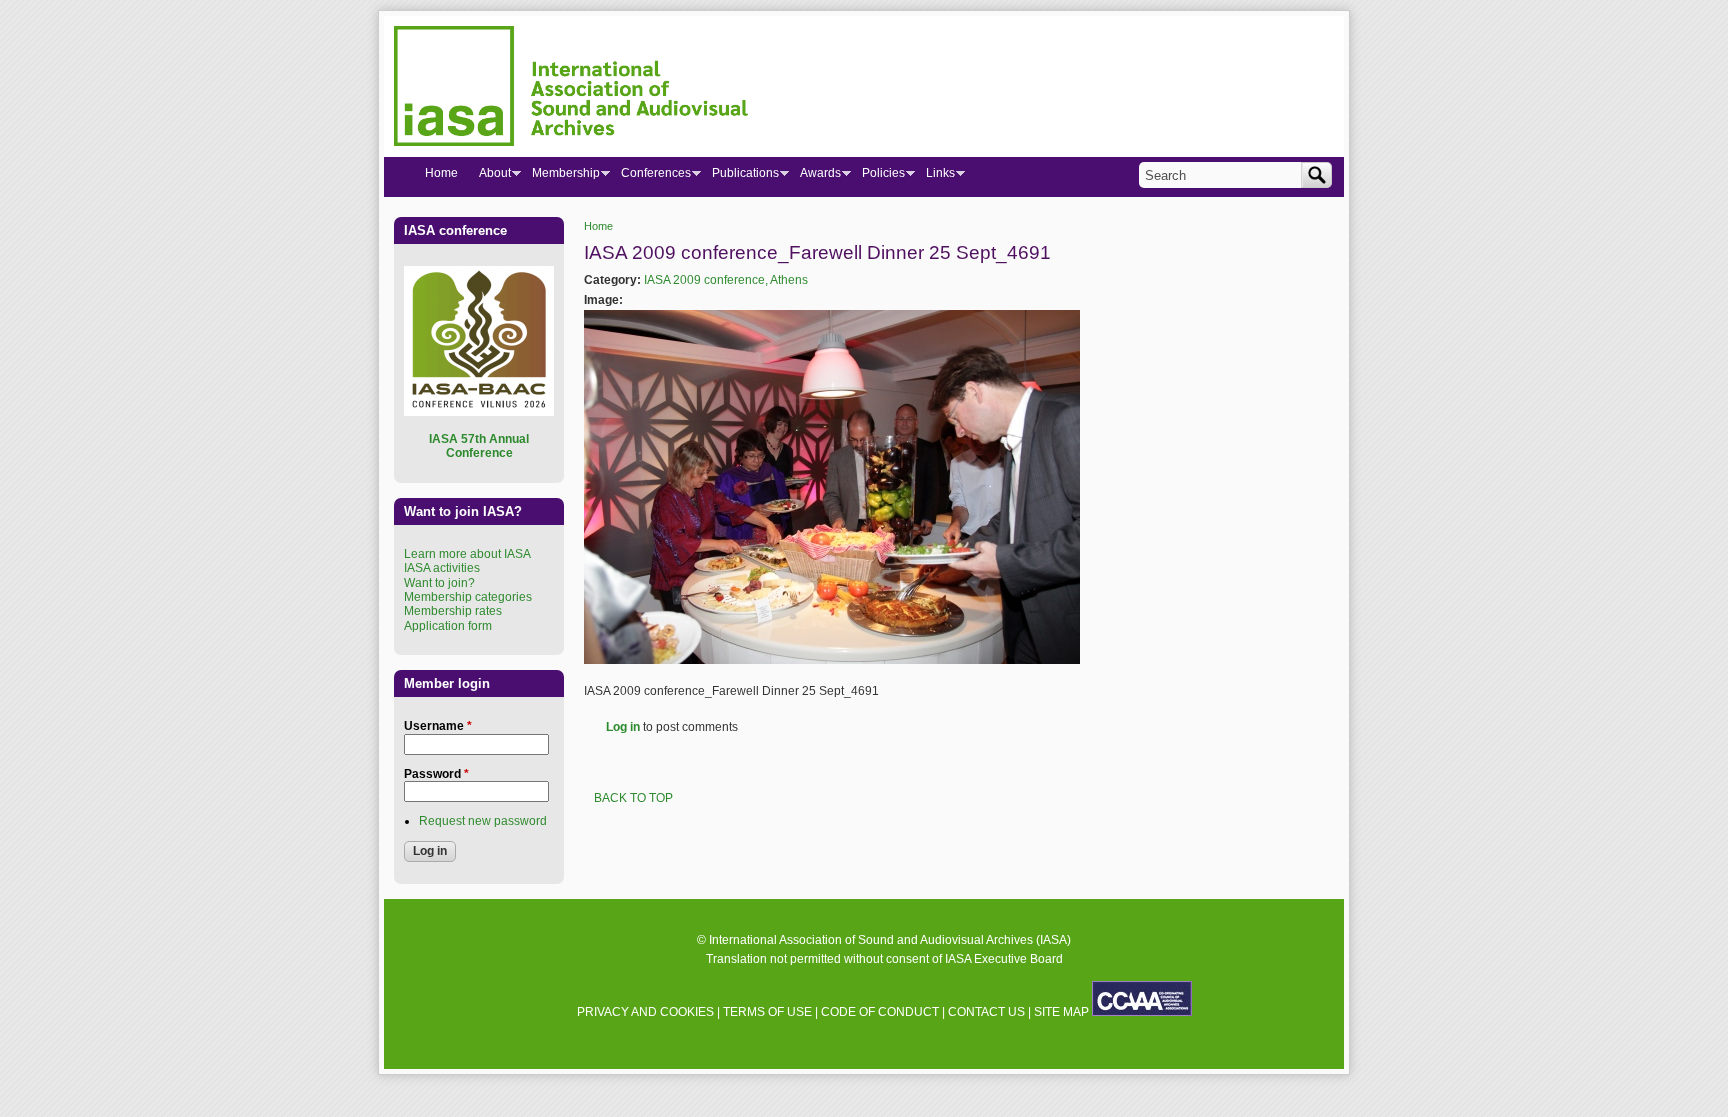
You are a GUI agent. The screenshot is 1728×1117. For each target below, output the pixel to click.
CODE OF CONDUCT (880, 1012)
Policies (878, 177)
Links (935, 177)
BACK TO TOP (633, 798)
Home (598, 226)
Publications (740, 177)
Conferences (650, 177)
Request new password (483, 821)
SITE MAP (1061, 1012)
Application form (448, 626)
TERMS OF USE (767, 1012)
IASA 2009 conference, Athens (726, 280)
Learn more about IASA (467, 554)
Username (438, 726)
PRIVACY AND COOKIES (645, 1012)
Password (436, 774)
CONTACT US (986, 1012)
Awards (815, 177)
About (489, 177)
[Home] (571, 89)
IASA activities (442, 568)
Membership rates (453, 611)
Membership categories (468, 597)
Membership (560, 177)
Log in (623, 727)
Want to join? (439, 583)
